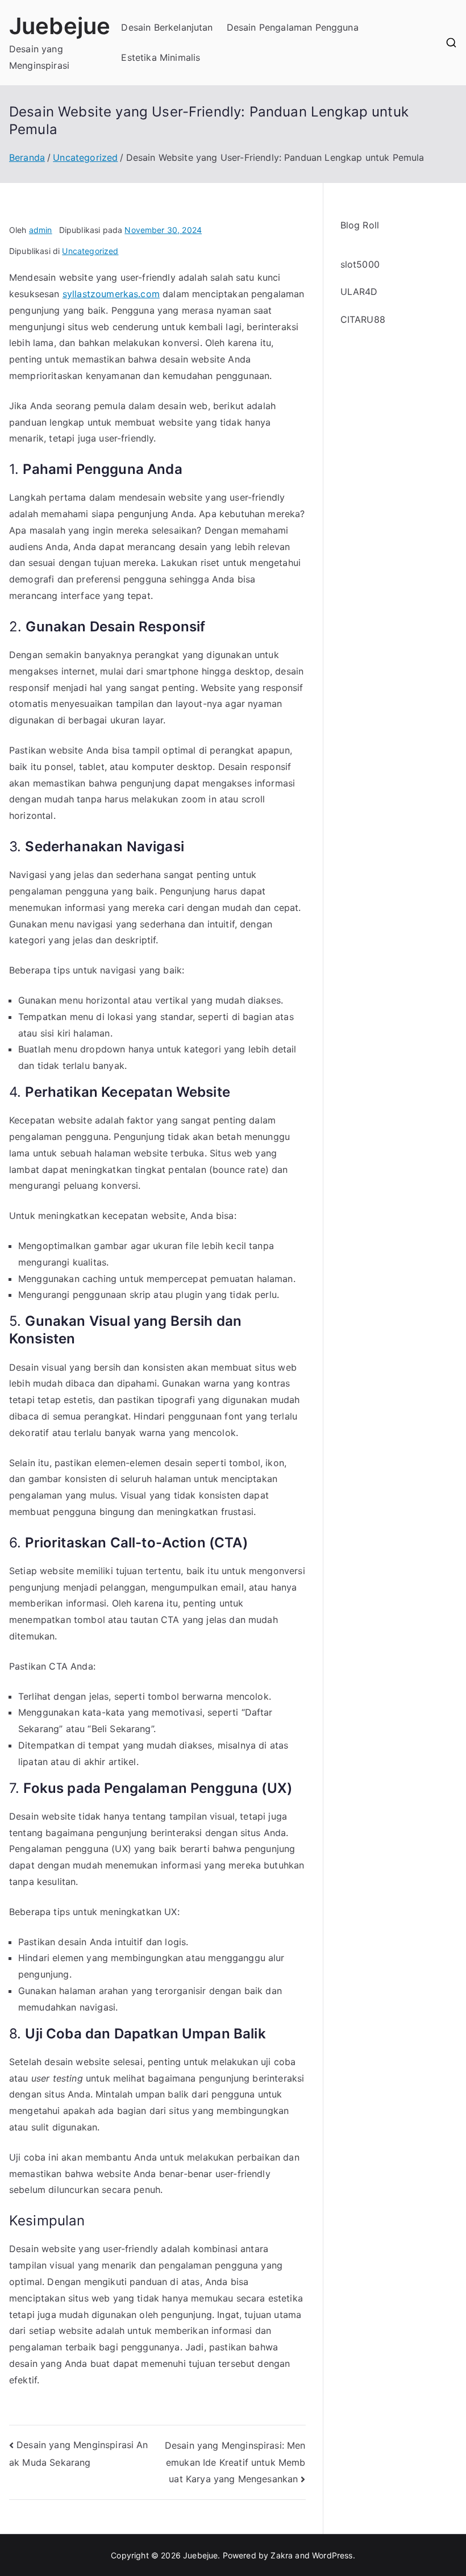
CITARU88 (363, 319)
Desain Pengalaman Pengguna (293, 27)
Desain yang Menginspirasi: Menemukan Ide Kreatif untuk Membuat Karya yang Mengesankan (235, 2462)
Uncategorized (90, 251)
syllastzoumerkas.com (111, 294)
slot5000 (360, 264)
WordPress (332, 2555)
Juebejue (60, 26)
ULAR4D (359, 292)
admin (41, 230)
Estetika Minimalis (161, 57)
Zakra (282, 2555)
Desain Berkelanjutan (167, 27)
